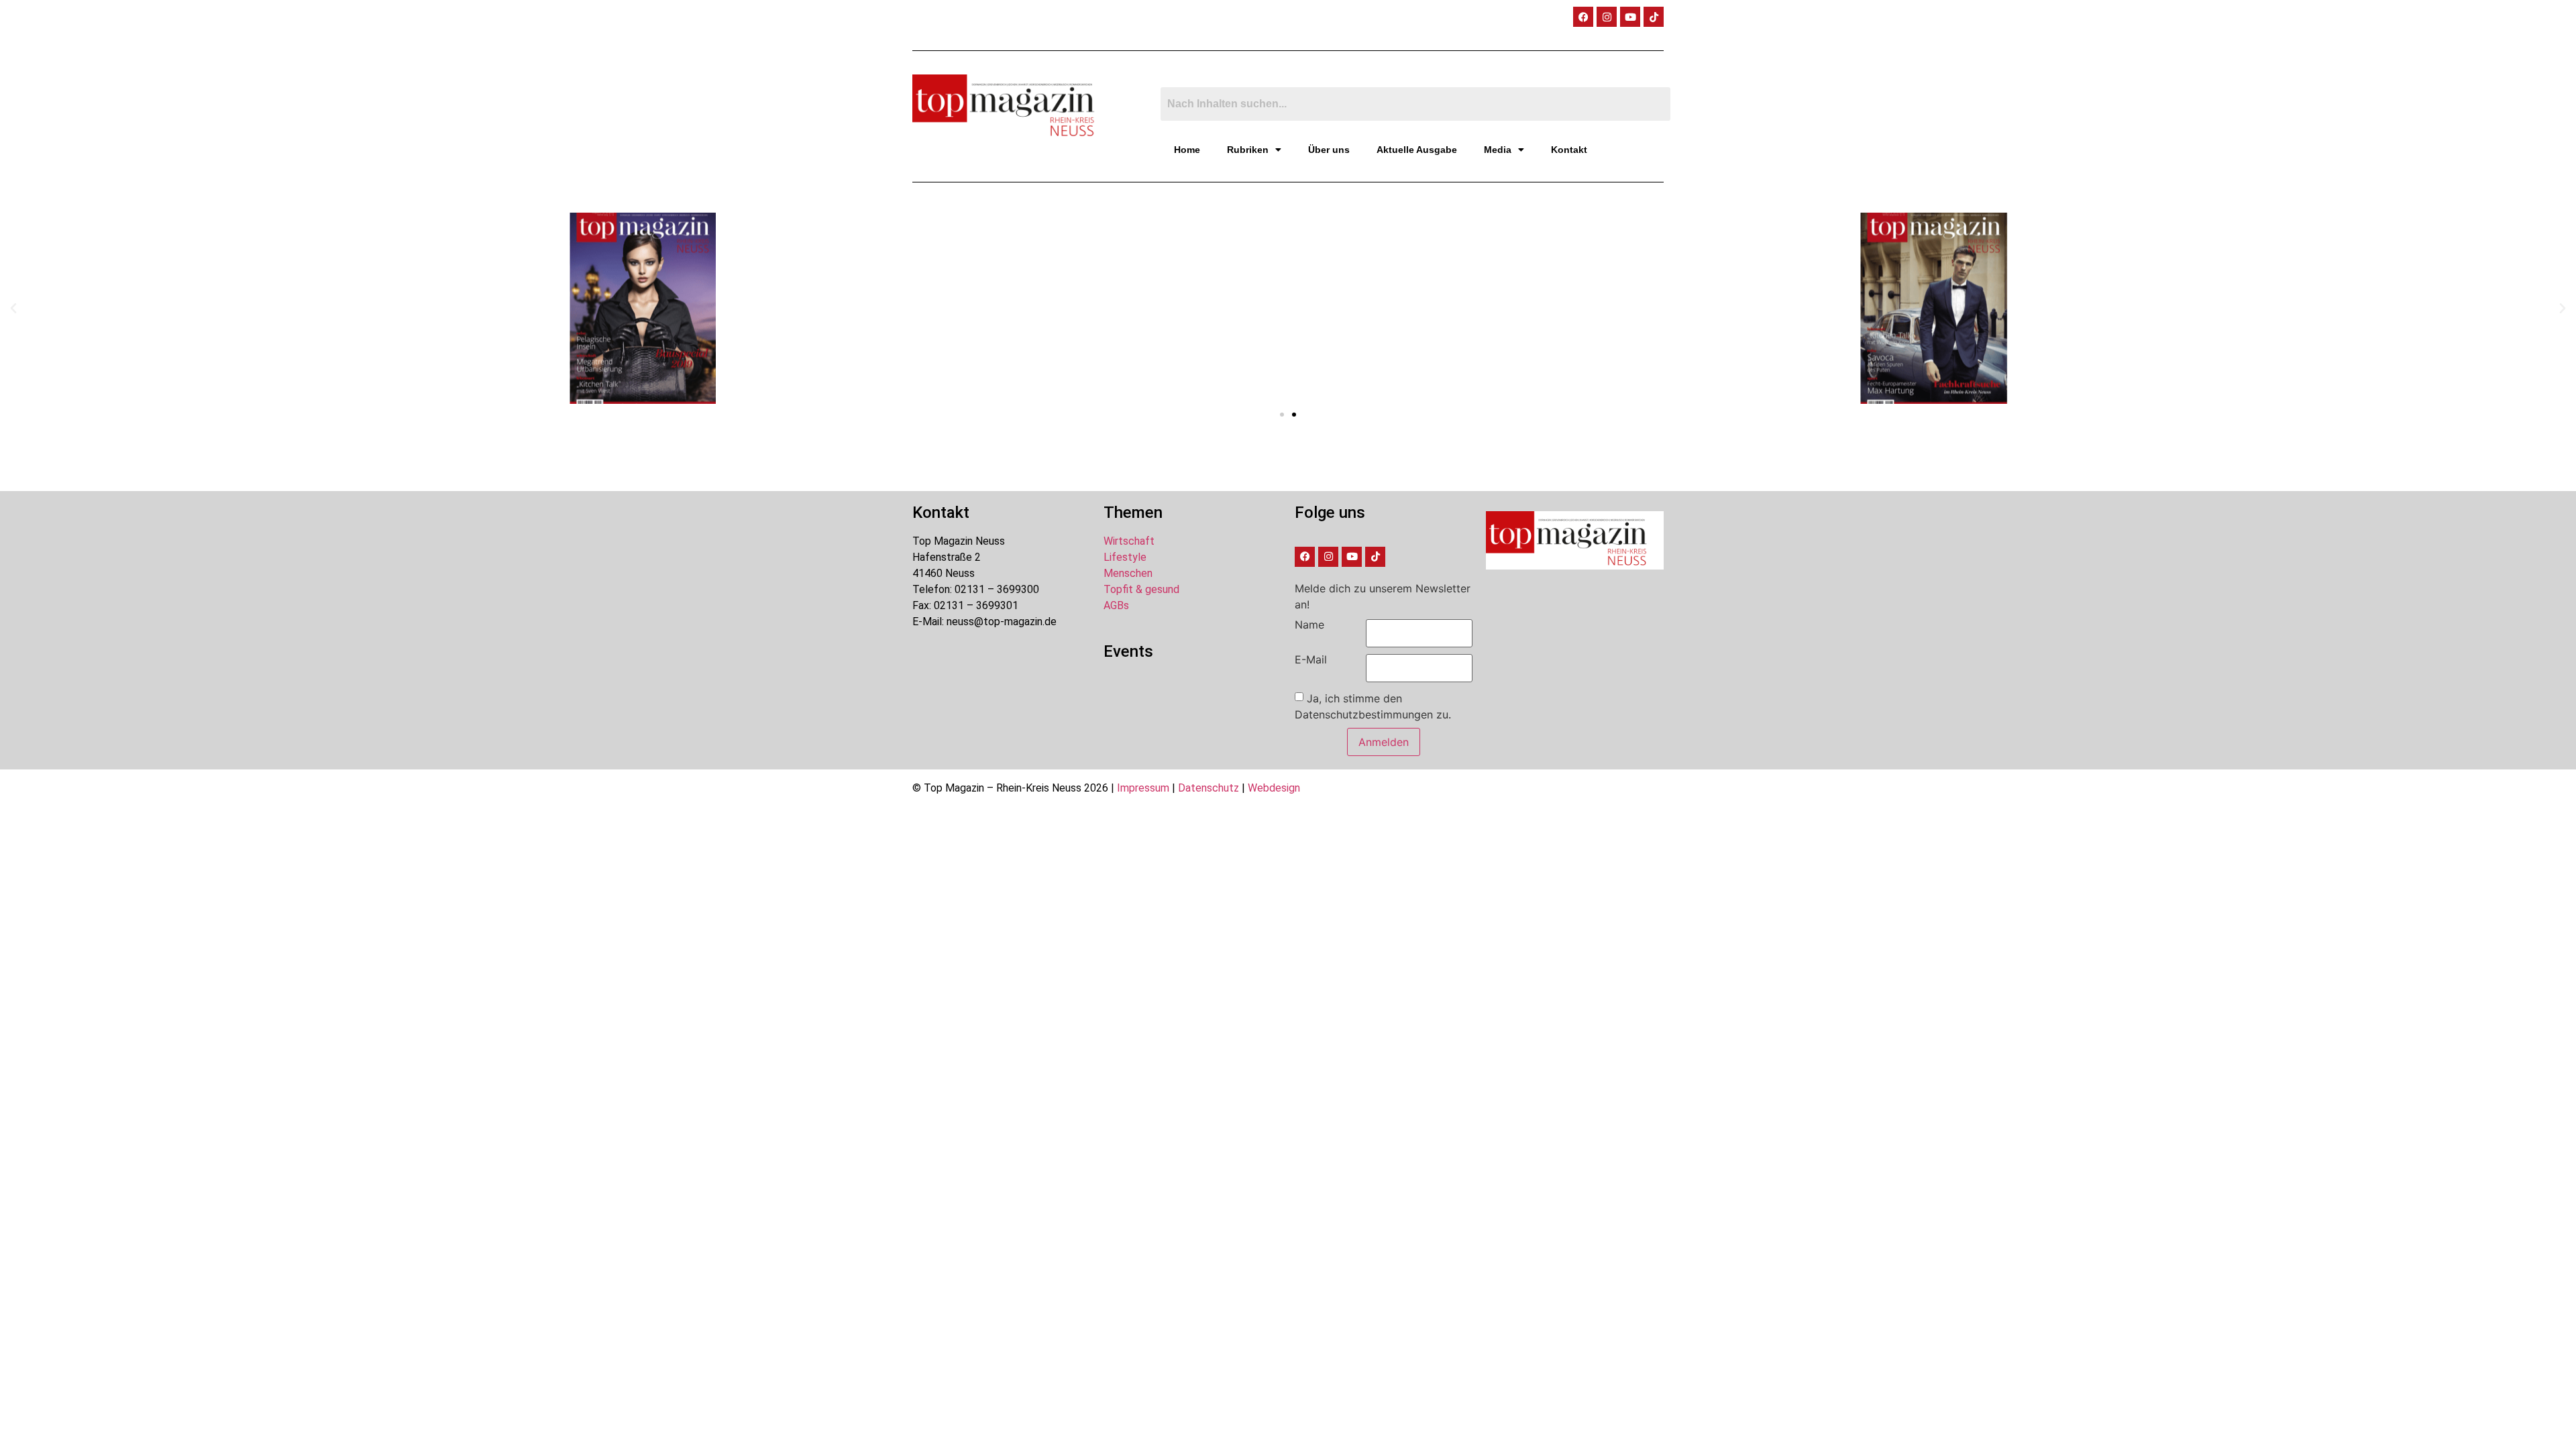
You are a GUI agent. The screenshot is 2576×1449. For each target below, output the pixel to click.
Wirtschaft (1129, 541)
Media (1498, 150)
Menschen (1128, 573)
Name (1309, 625)
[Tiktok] (1654, 17)
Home (1187, 150)
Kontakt (1569, 150)
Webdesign (1274, 788)
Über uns (1329, 150)
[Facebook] (1583, 17)
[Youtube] (1630, 17)
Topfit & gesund (1141, 589)
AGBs (1116, 605)
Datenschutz (1209, 788)
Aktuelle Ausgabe (1417, 150)
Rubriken (1248, 150)
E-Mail (1311, 659)
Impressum (1143, 788)
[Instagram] (1607, 17)
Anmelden (1384, 742)
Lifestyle (1125, 557)
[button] (13, 309)
